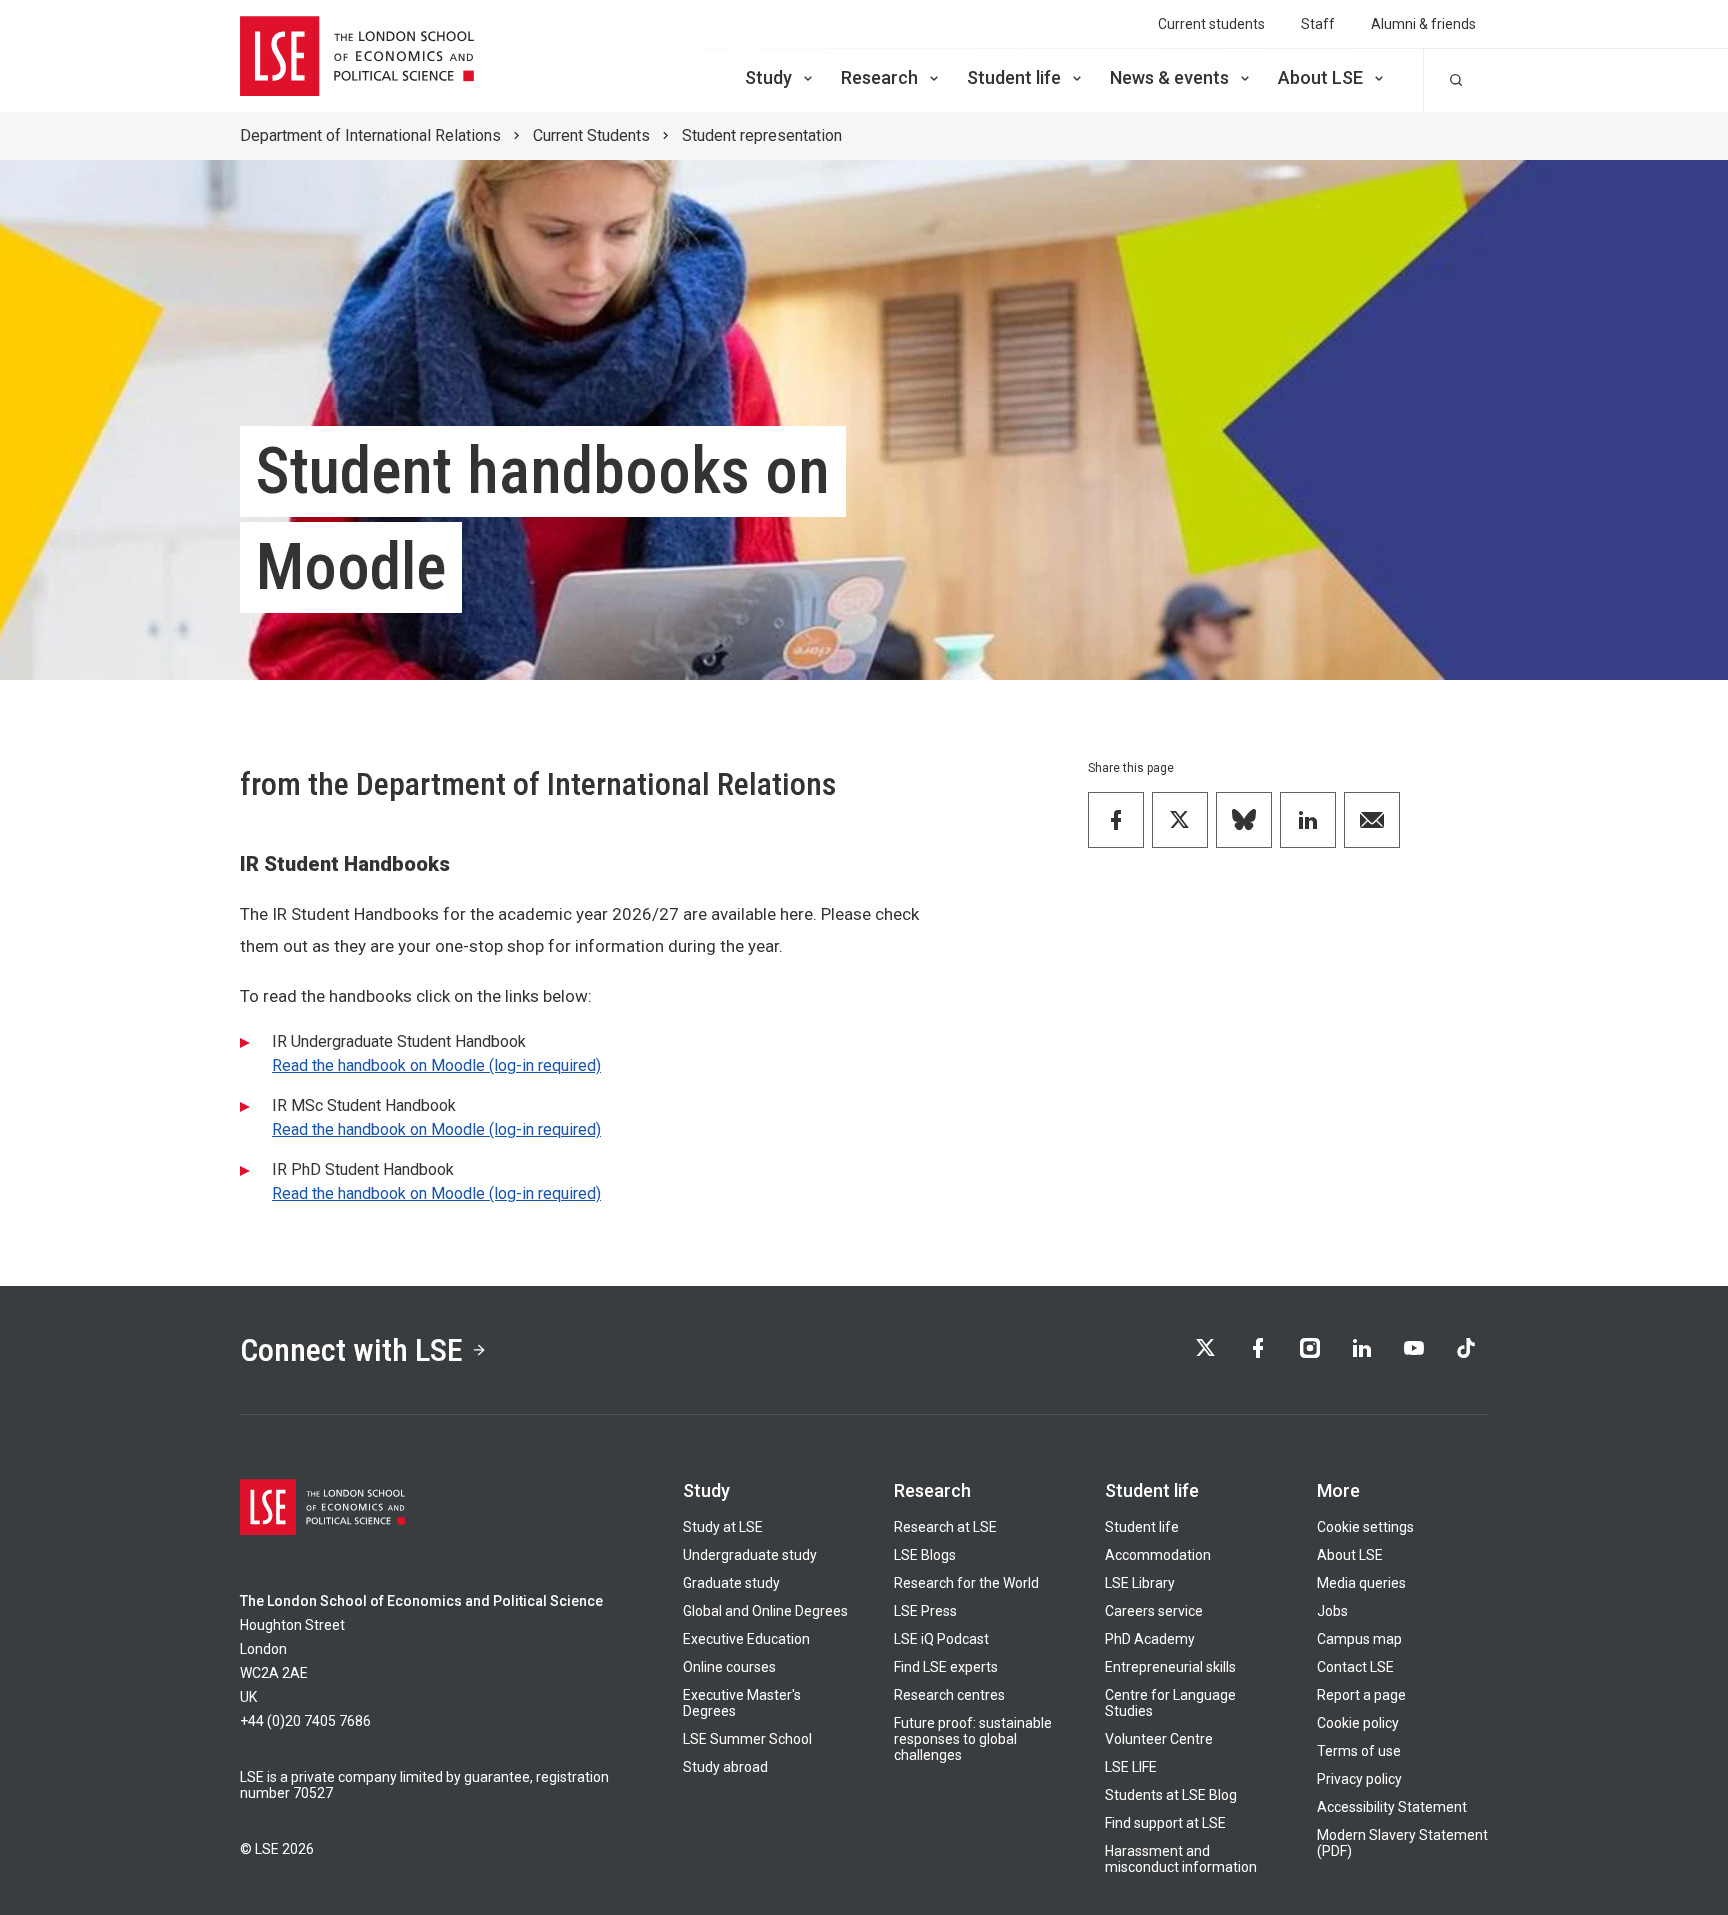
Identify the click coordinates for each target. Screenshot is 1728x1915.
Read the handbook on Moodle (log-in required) (436, 1065)
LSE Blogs (925, 1555)
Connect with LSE (351, 1350)
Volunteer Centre (1159, 1739)
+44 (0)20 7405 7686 (305, 1721)
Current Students (591, 135)
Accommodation (1158, 1555)
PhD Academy (1150, 1639)
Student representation (762, 135)
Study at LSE (723, 1527)
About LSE (1320, 77)
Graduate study (731, 1583)
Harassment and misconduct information (1181, 1859)
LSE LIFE (1131, 1767)
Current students (1211, 24)
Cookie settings (1365, 1527)
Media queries (1361, 1583)
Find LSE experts (946, 1667)
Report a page (1361, 1695)
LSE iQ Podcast (941, 1639)
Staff (1318, 24)
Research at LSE (945, 1527)
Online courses (729, 1667)
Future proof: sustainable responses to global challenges (973, 1739)
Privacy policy (1359, 1779)
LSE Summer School (747, 1739)
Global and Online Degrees (765, 1611)
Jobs (1332, 1611)
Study (768, 77)
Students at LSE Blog (1171, 1795)
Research (879, 77)
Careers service (1154, 1611)
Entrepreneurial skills (1170, 1667)
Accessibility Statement (1392, 1807)
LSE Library (1140, 1583)
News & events (1169, 77)
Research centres (949, 1695)
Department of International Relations (370, 135)
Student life (1014, 77)
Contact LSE (1355, 1667)
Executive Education (746, 1639)
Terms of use (1359, 1751)
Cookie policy (1358, 1723)
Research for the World (966, 1583)
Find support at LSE (1165, 1823)
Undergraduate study (750, 1555)
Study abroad (725, 1767)
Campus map (1359, 1639)
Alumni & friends (1423, 24)
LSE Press (925, 1611)
